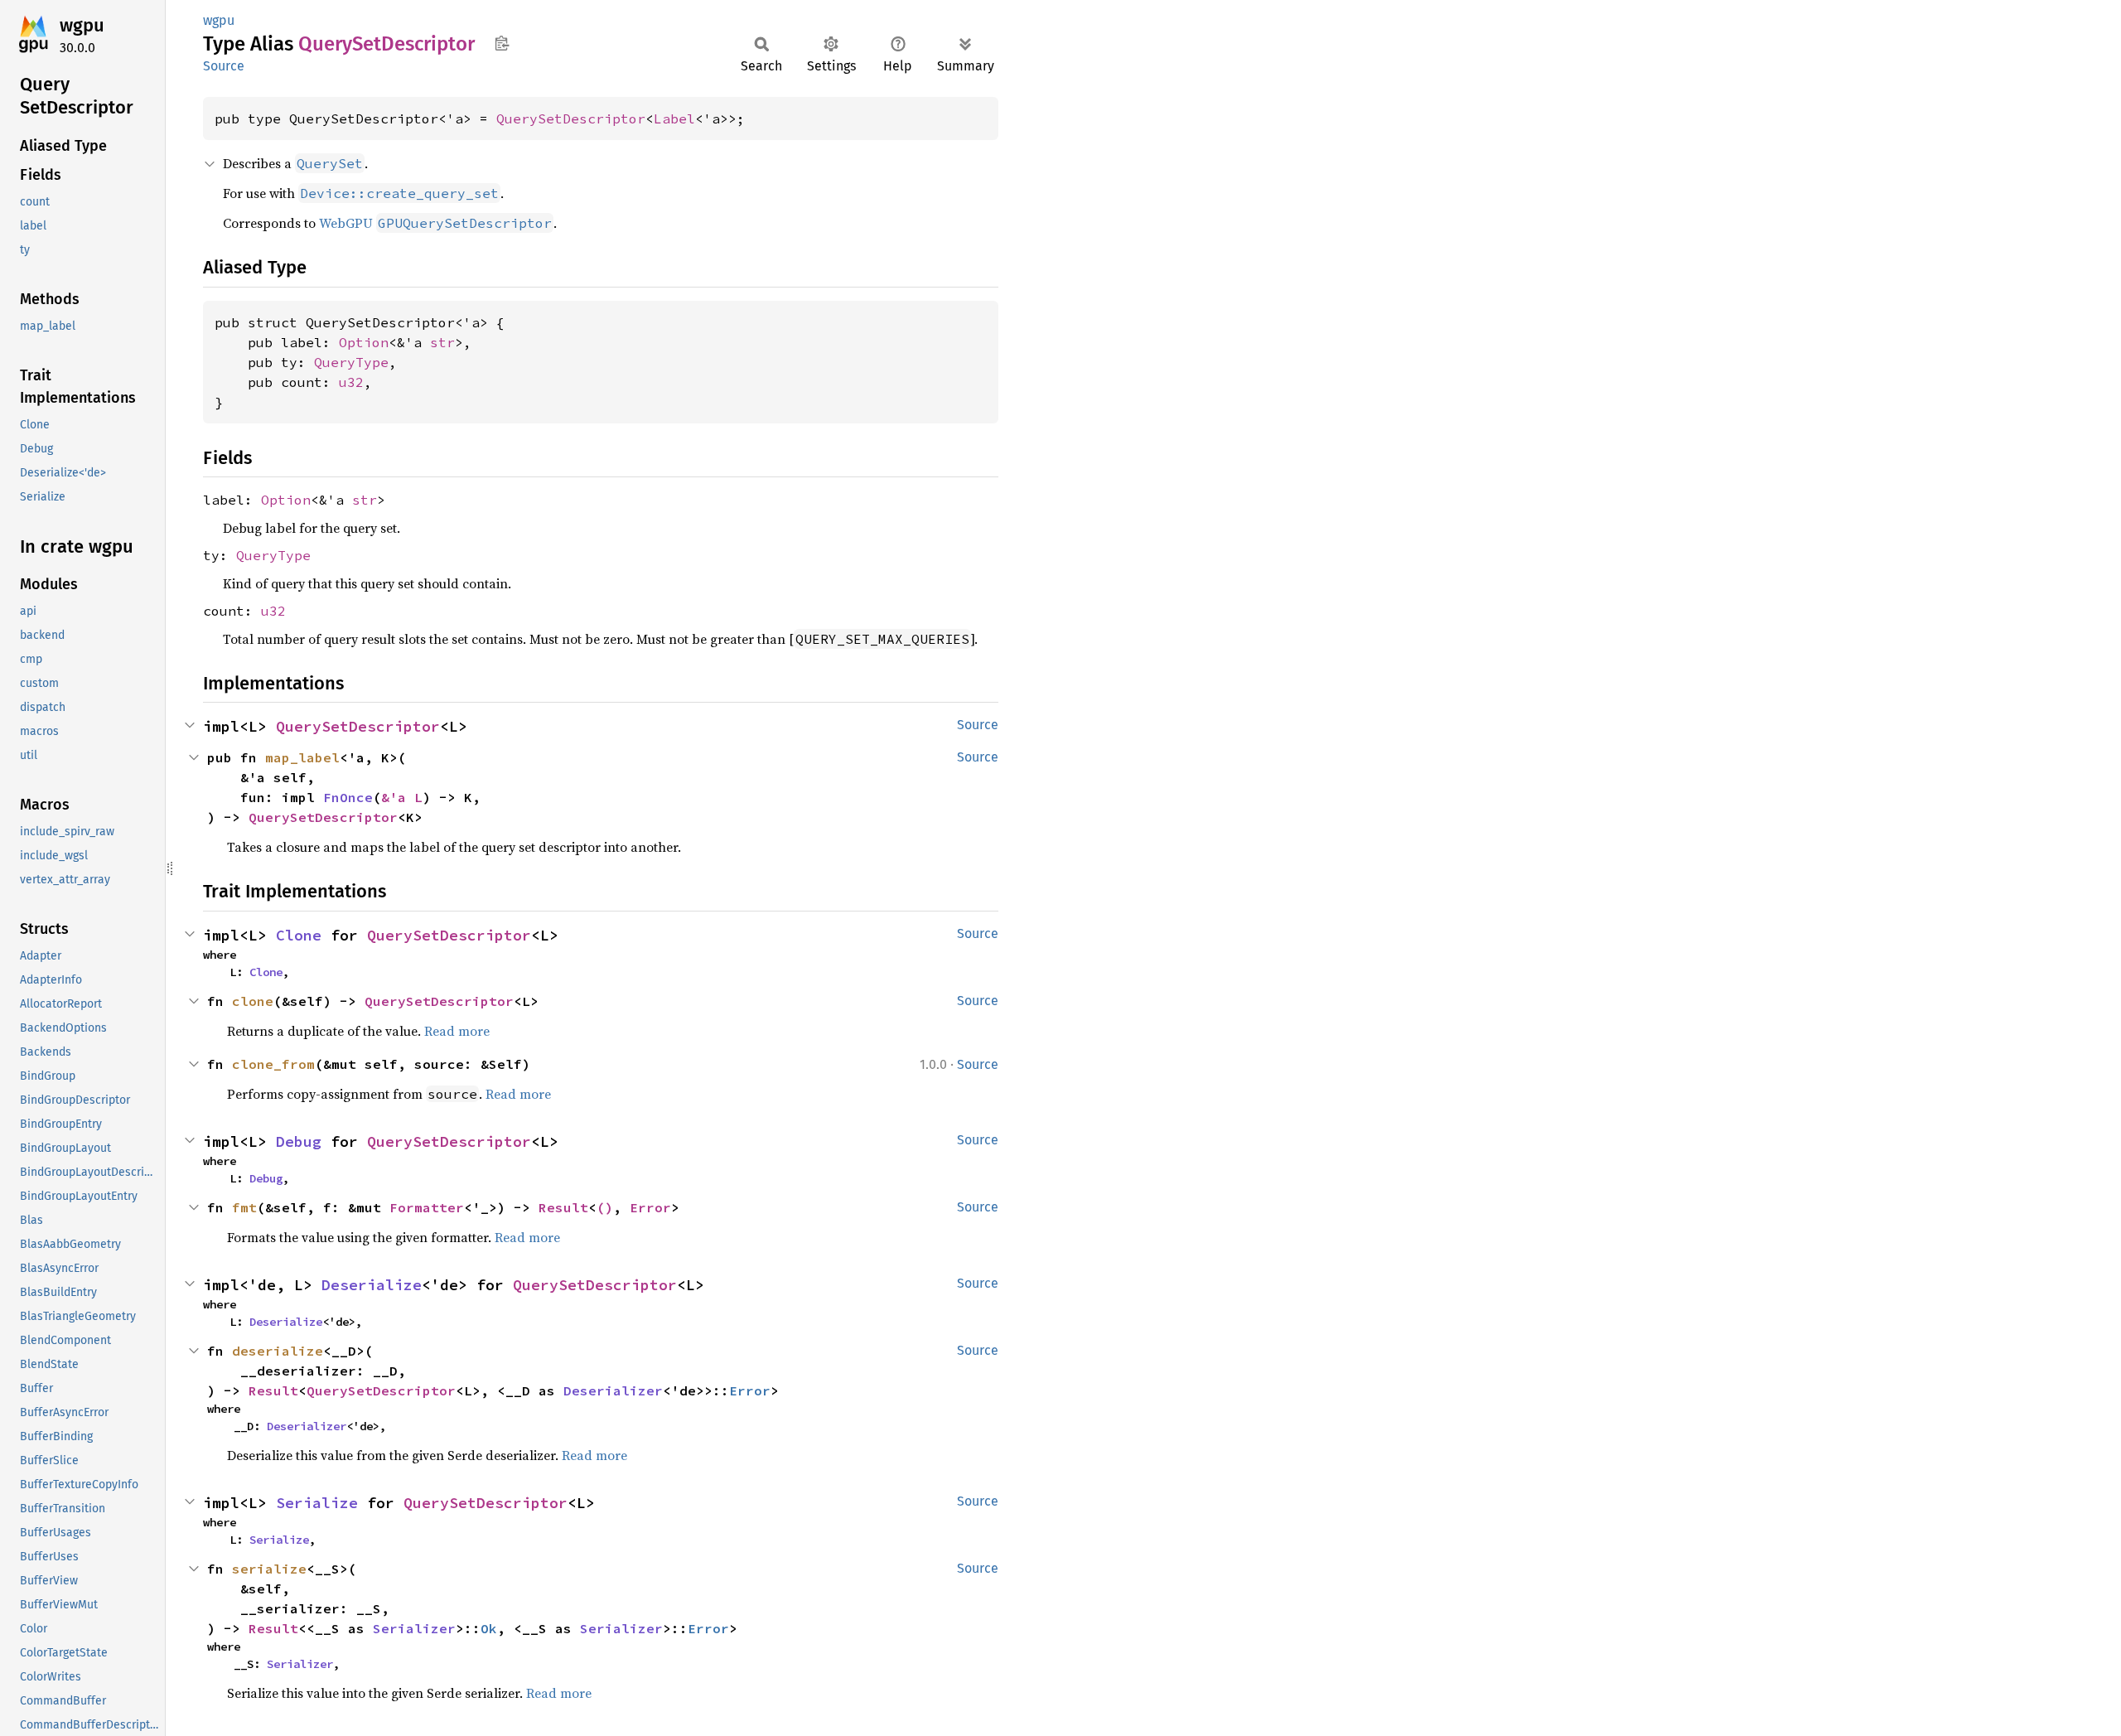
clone (253, 1001)
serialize (269, 1569)
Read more (457, 1031)
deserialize (278, 1351)
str (442, 342)
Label (674, 118)
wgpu (82, 25)
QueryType (351, 362)
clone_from (273, 1064)
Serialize (317, 1503)
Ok (489, 1628)
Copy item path (502, 43)
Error (650, 1207)
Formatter (427, 1207)
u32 (351, 382)
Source (224, 66)
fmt (244, 1207)
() (605, 1207)
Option (364, 342)
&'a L (402, 797)
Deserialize (372, 1285)
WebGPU (435, 223)
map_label (302, 757)
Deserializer (613, 1390)
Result (563, 1207)
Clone (299, 935)
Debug (299, 1141)
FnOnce (348, 797)
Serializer (414, 1628)
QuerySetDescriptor (571, 118)
